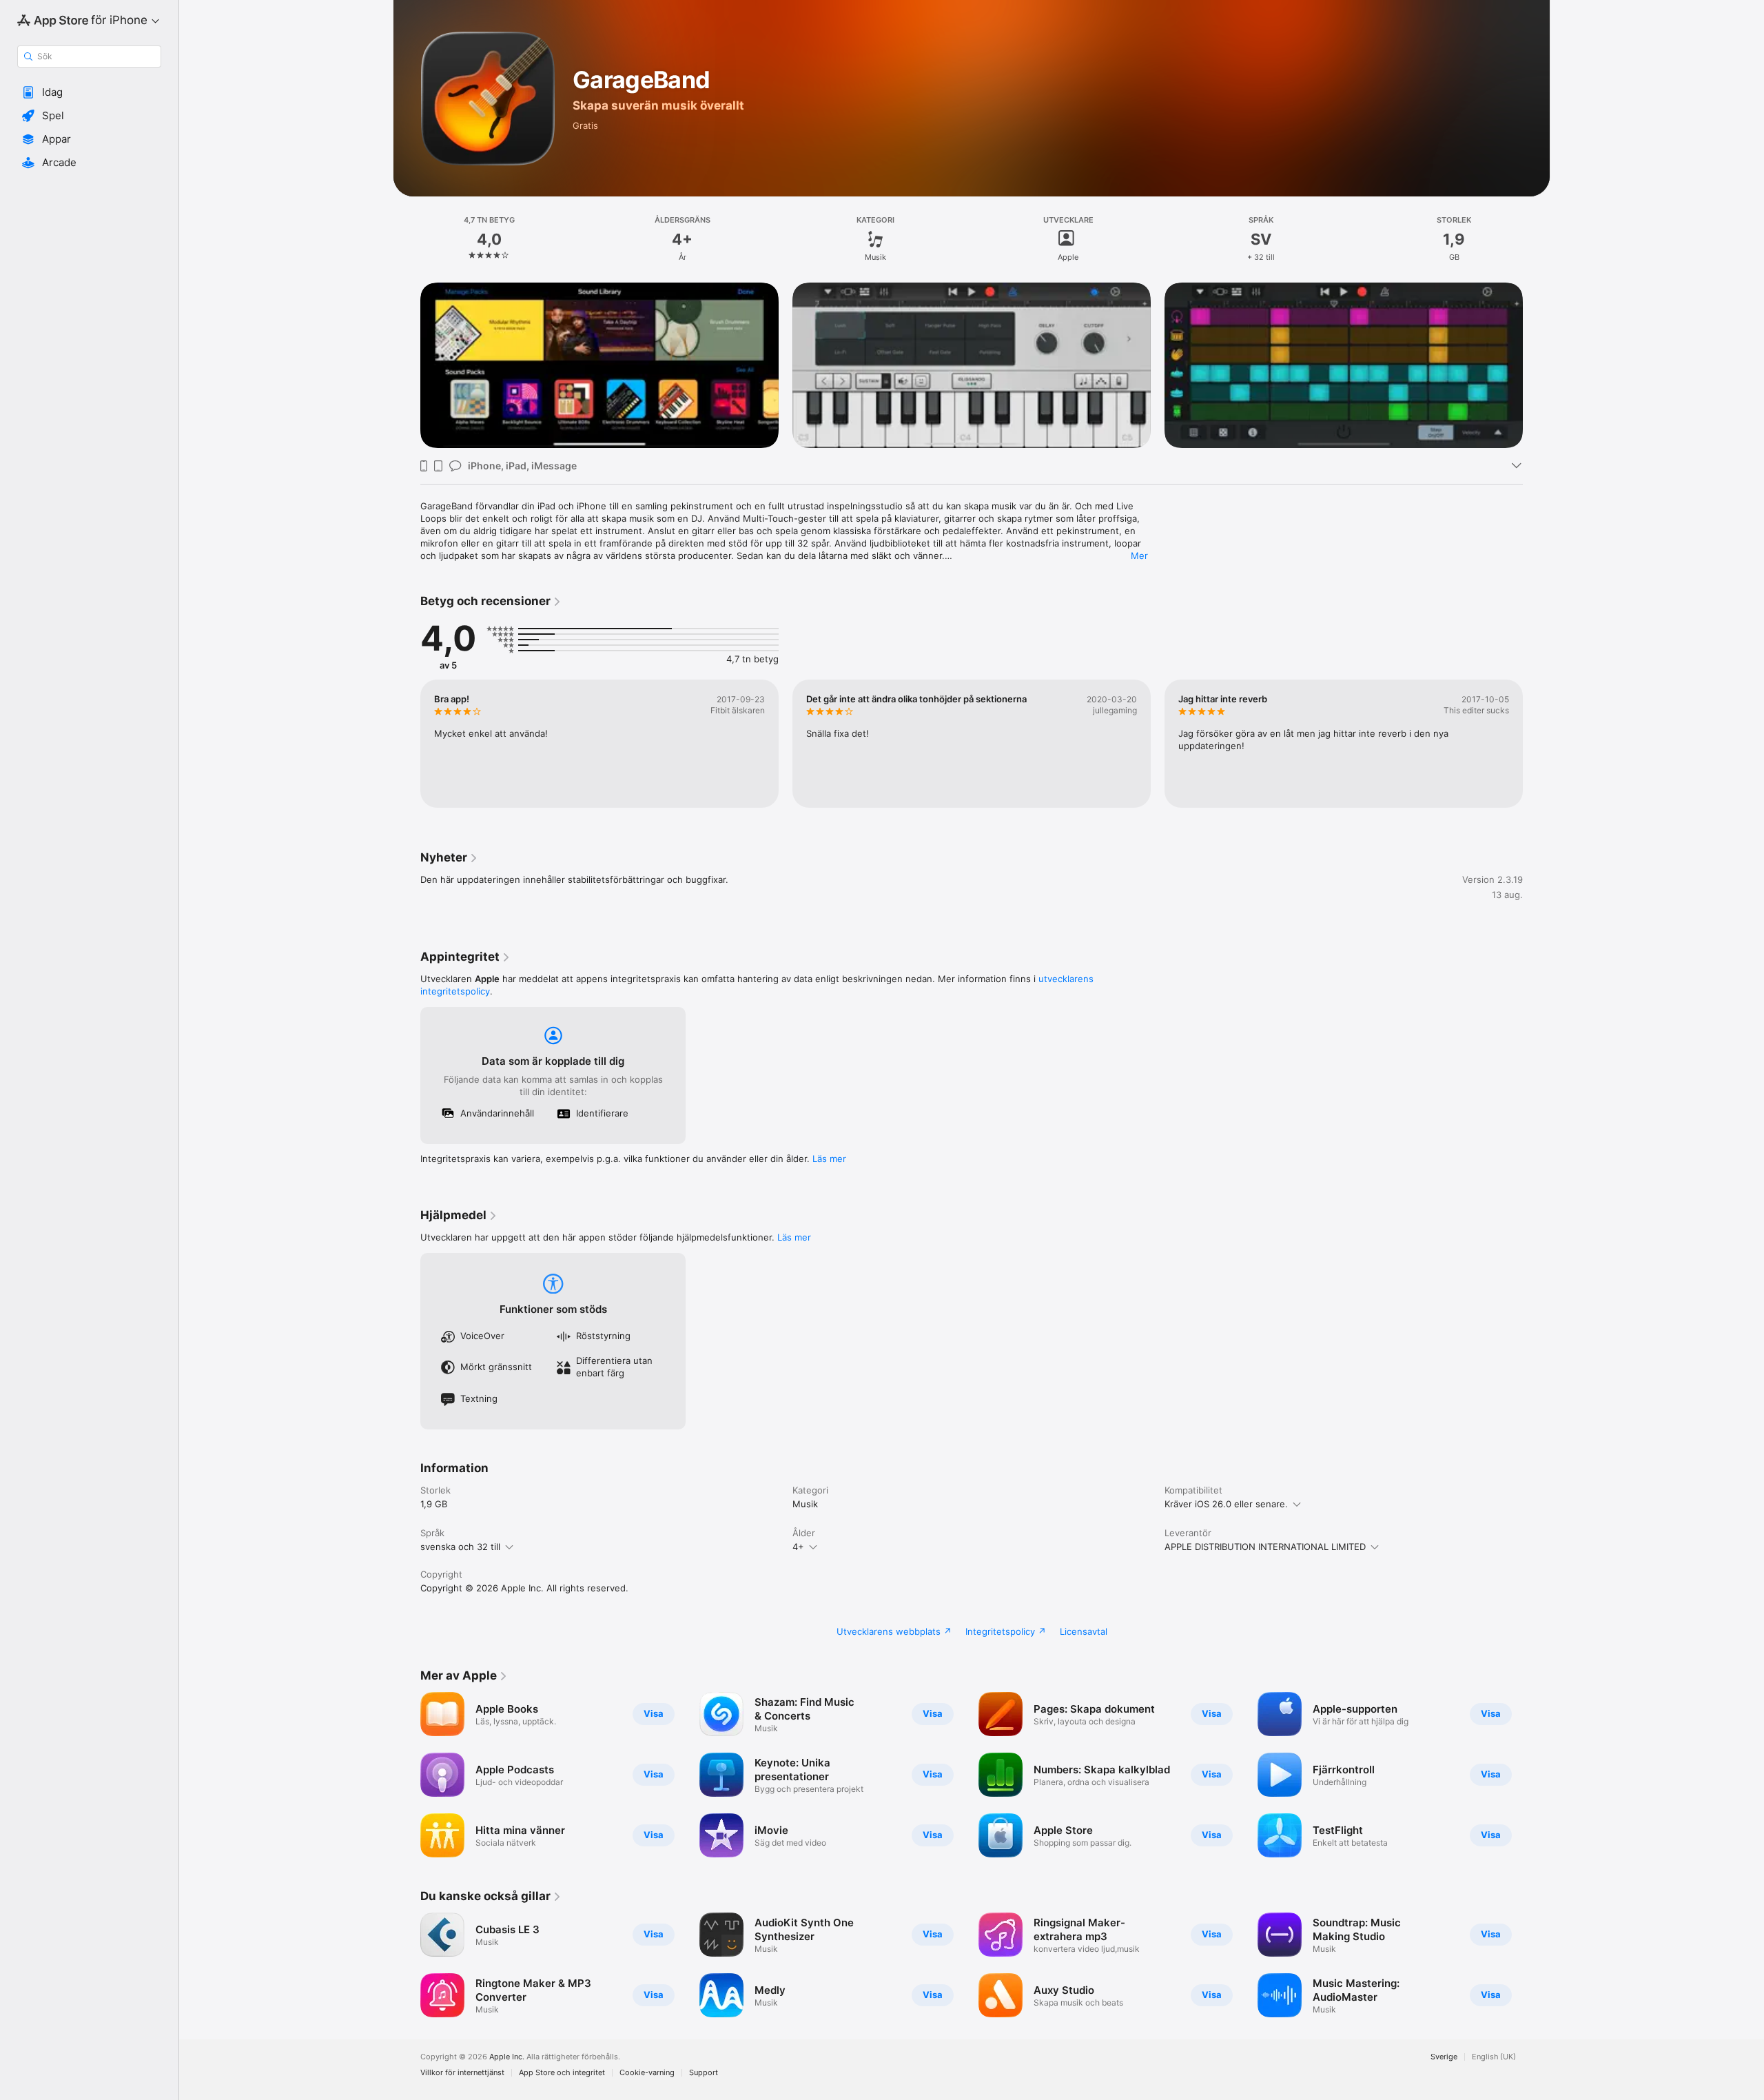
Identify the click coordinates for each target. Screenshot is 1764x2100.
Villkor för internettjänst (462, 2073)
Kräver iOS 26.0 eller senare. (1226, 1504)
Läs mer (829, 1159)
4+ (798, 1547)
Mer (1139, 555)
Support (704, 2073)
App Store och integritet (562, 2073)
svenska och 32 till (460, 1547)
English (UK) (1494, 2057)
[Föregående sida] (407, 365)
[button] (89, 92)
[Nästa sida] (1537, 365)
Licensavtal (1084, 1631)
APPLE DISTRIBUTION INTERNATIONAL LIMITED (1265, 1547)
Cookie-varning (647, 2073)
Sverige (1444, 2057)
